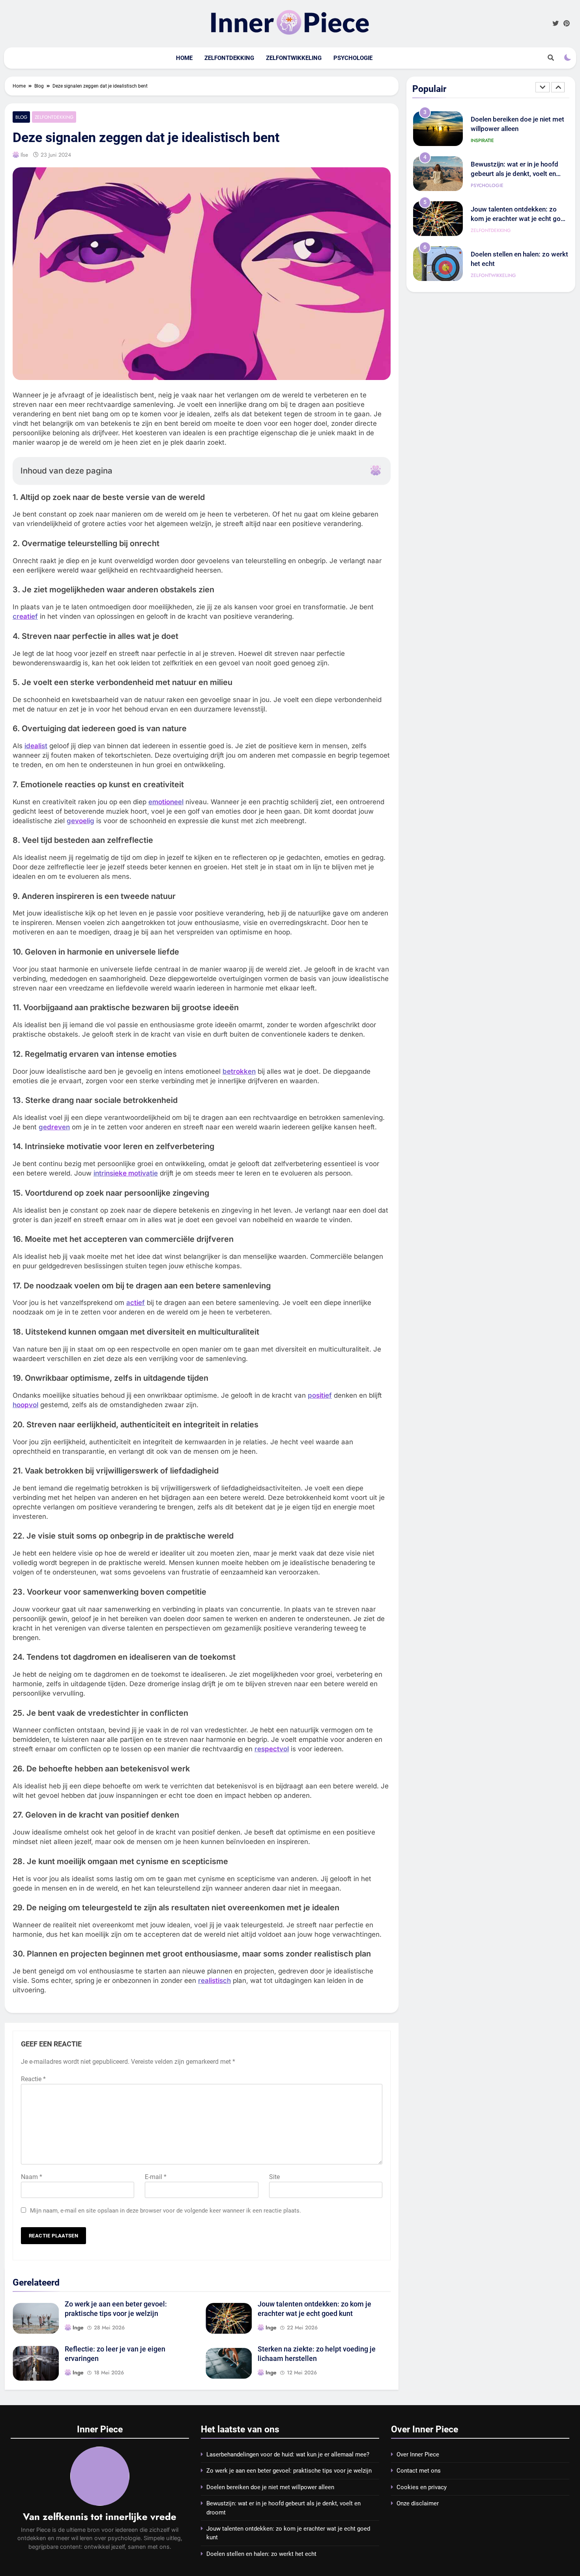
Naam (32, 2177)
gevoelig (80, 821)
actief (136, 1303)
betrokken (239, 1071)
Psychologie (353, 58)
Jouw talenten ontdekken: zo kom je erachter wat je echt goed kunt (519, 174)
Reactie (33, 2079)
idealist (36, 746)
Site (274, 2177)
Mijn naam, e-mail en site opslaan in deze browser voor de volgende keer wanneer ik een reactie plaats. (166, 2211)
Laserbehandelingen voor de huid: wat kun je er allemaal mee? (288, 2454)
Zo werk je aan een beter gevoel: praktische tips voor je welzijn (289, 2471)
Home (184, 58)
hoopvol (25, 1405)
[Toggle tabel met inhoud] (376, 470)
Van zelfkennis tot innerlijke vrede (100, 2517)
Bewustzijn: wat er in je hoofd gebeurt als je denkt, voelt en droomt (515, 129)
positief (320, 1395)
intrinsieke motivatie (126, 1173)
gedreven (54, 1127)
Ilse (24, 155)
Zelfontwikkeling (294, 58)
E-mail (156, 2177)
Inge (78, 2327)
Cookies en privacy (422, 2487)
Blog (21, 117)
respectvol (272, 1749)
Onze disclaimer (418, 2503)
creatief (25, 616)
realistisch (214, 1981)
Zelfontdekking (229, 58)
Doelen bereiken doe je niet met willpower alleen (270, 2487)
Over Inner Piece (418, 2454)
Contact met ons (419, 2471)
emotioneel (166, 802)
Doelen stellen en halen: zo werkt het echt (261, 2554)
